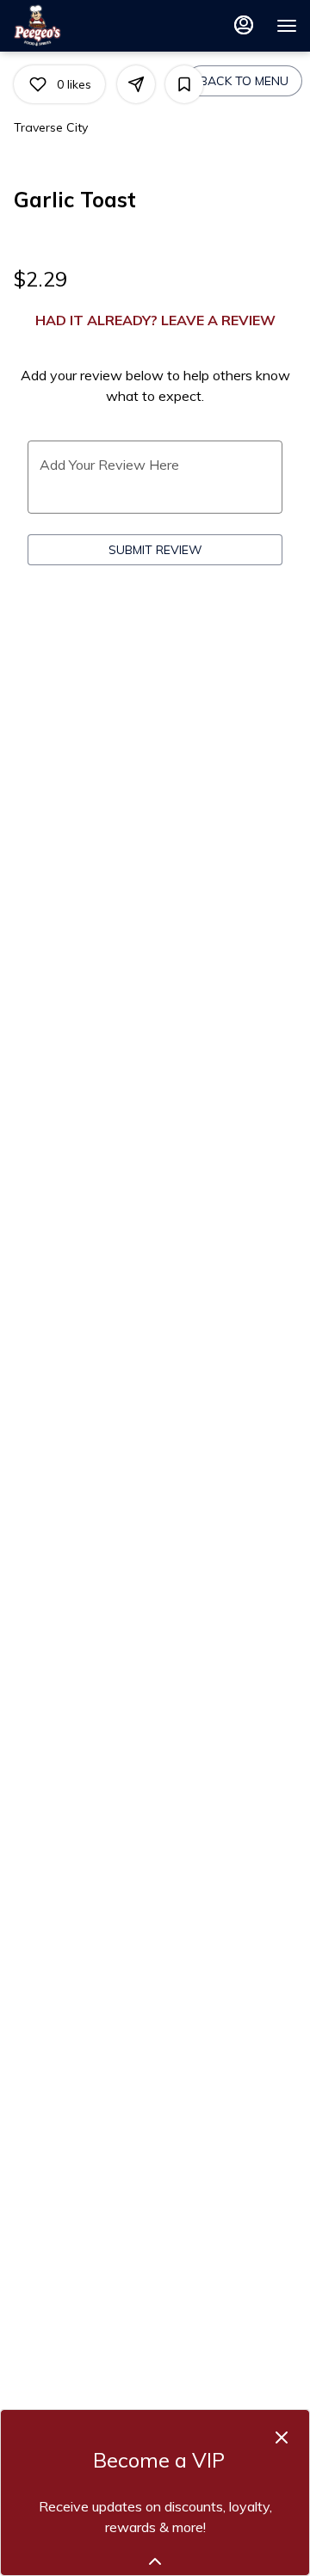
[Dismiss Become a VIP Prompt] (282, 2437)
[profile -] (244, 25)
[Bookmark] (184, 84)
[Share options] (136, 84)
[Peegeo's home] (90, 26)
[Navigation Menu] (287, 26)
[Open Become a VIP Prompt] (155, 2561)
